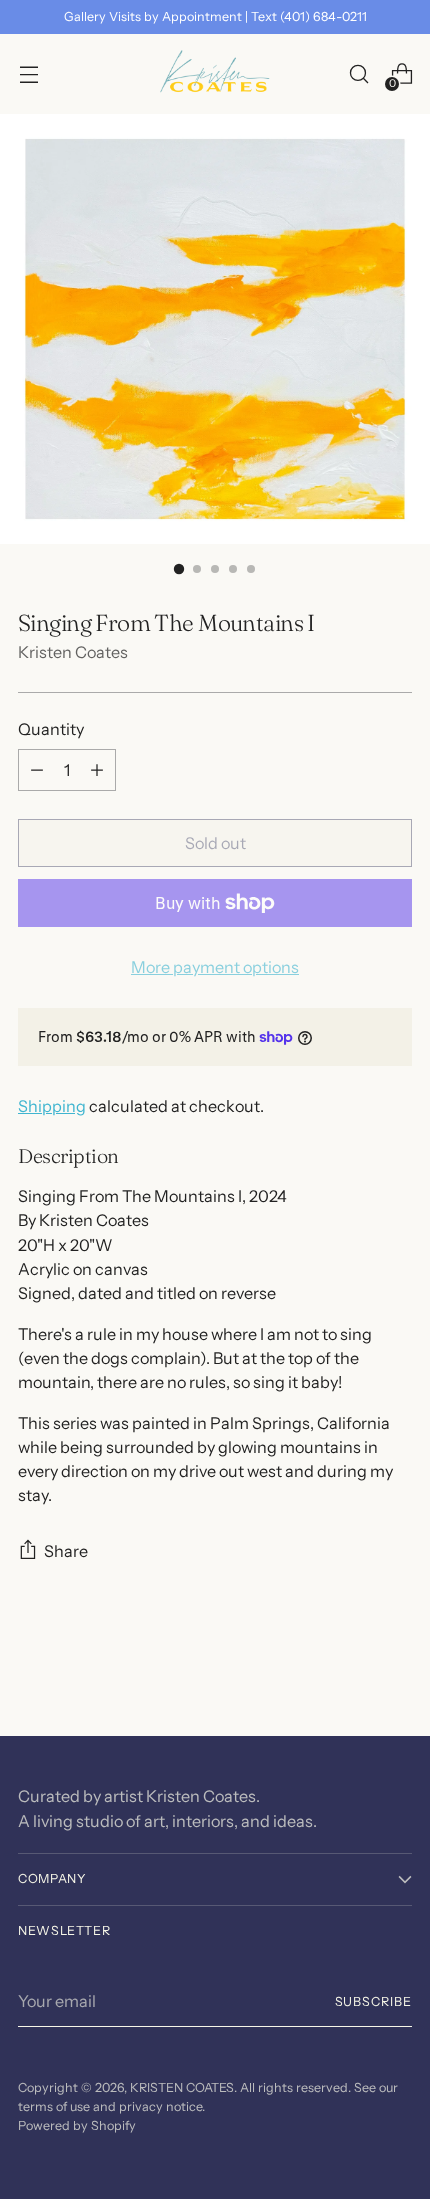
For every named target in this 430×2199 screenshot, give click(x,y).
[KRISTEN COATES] (215, 74)
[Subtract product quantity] (37, 770)
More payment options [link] (215, 967)
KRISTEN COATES (182, 2087)
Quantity (51, 729)
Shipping (52, 1106)
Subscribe (374, 2001)
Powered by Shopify (77, 2125)
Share (66, 1551)
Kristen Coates (73, 652)
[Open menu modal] (28, 74)
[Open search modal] (358, 74)
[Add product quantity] (97, 770)
